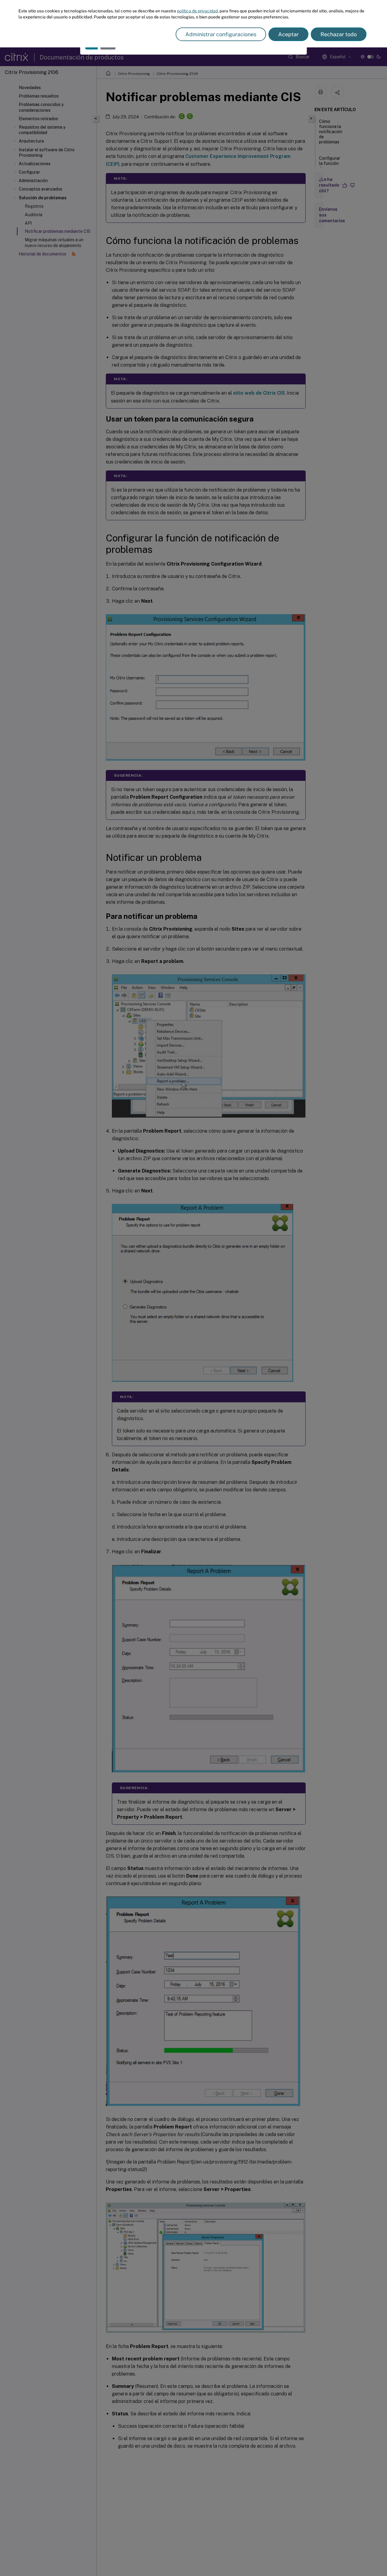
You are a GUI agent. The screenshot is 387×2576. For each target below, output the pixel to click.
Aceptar (288, 34)
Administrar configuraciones (221, 34)
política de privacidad (197, 11)
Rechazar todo (339, 34)
